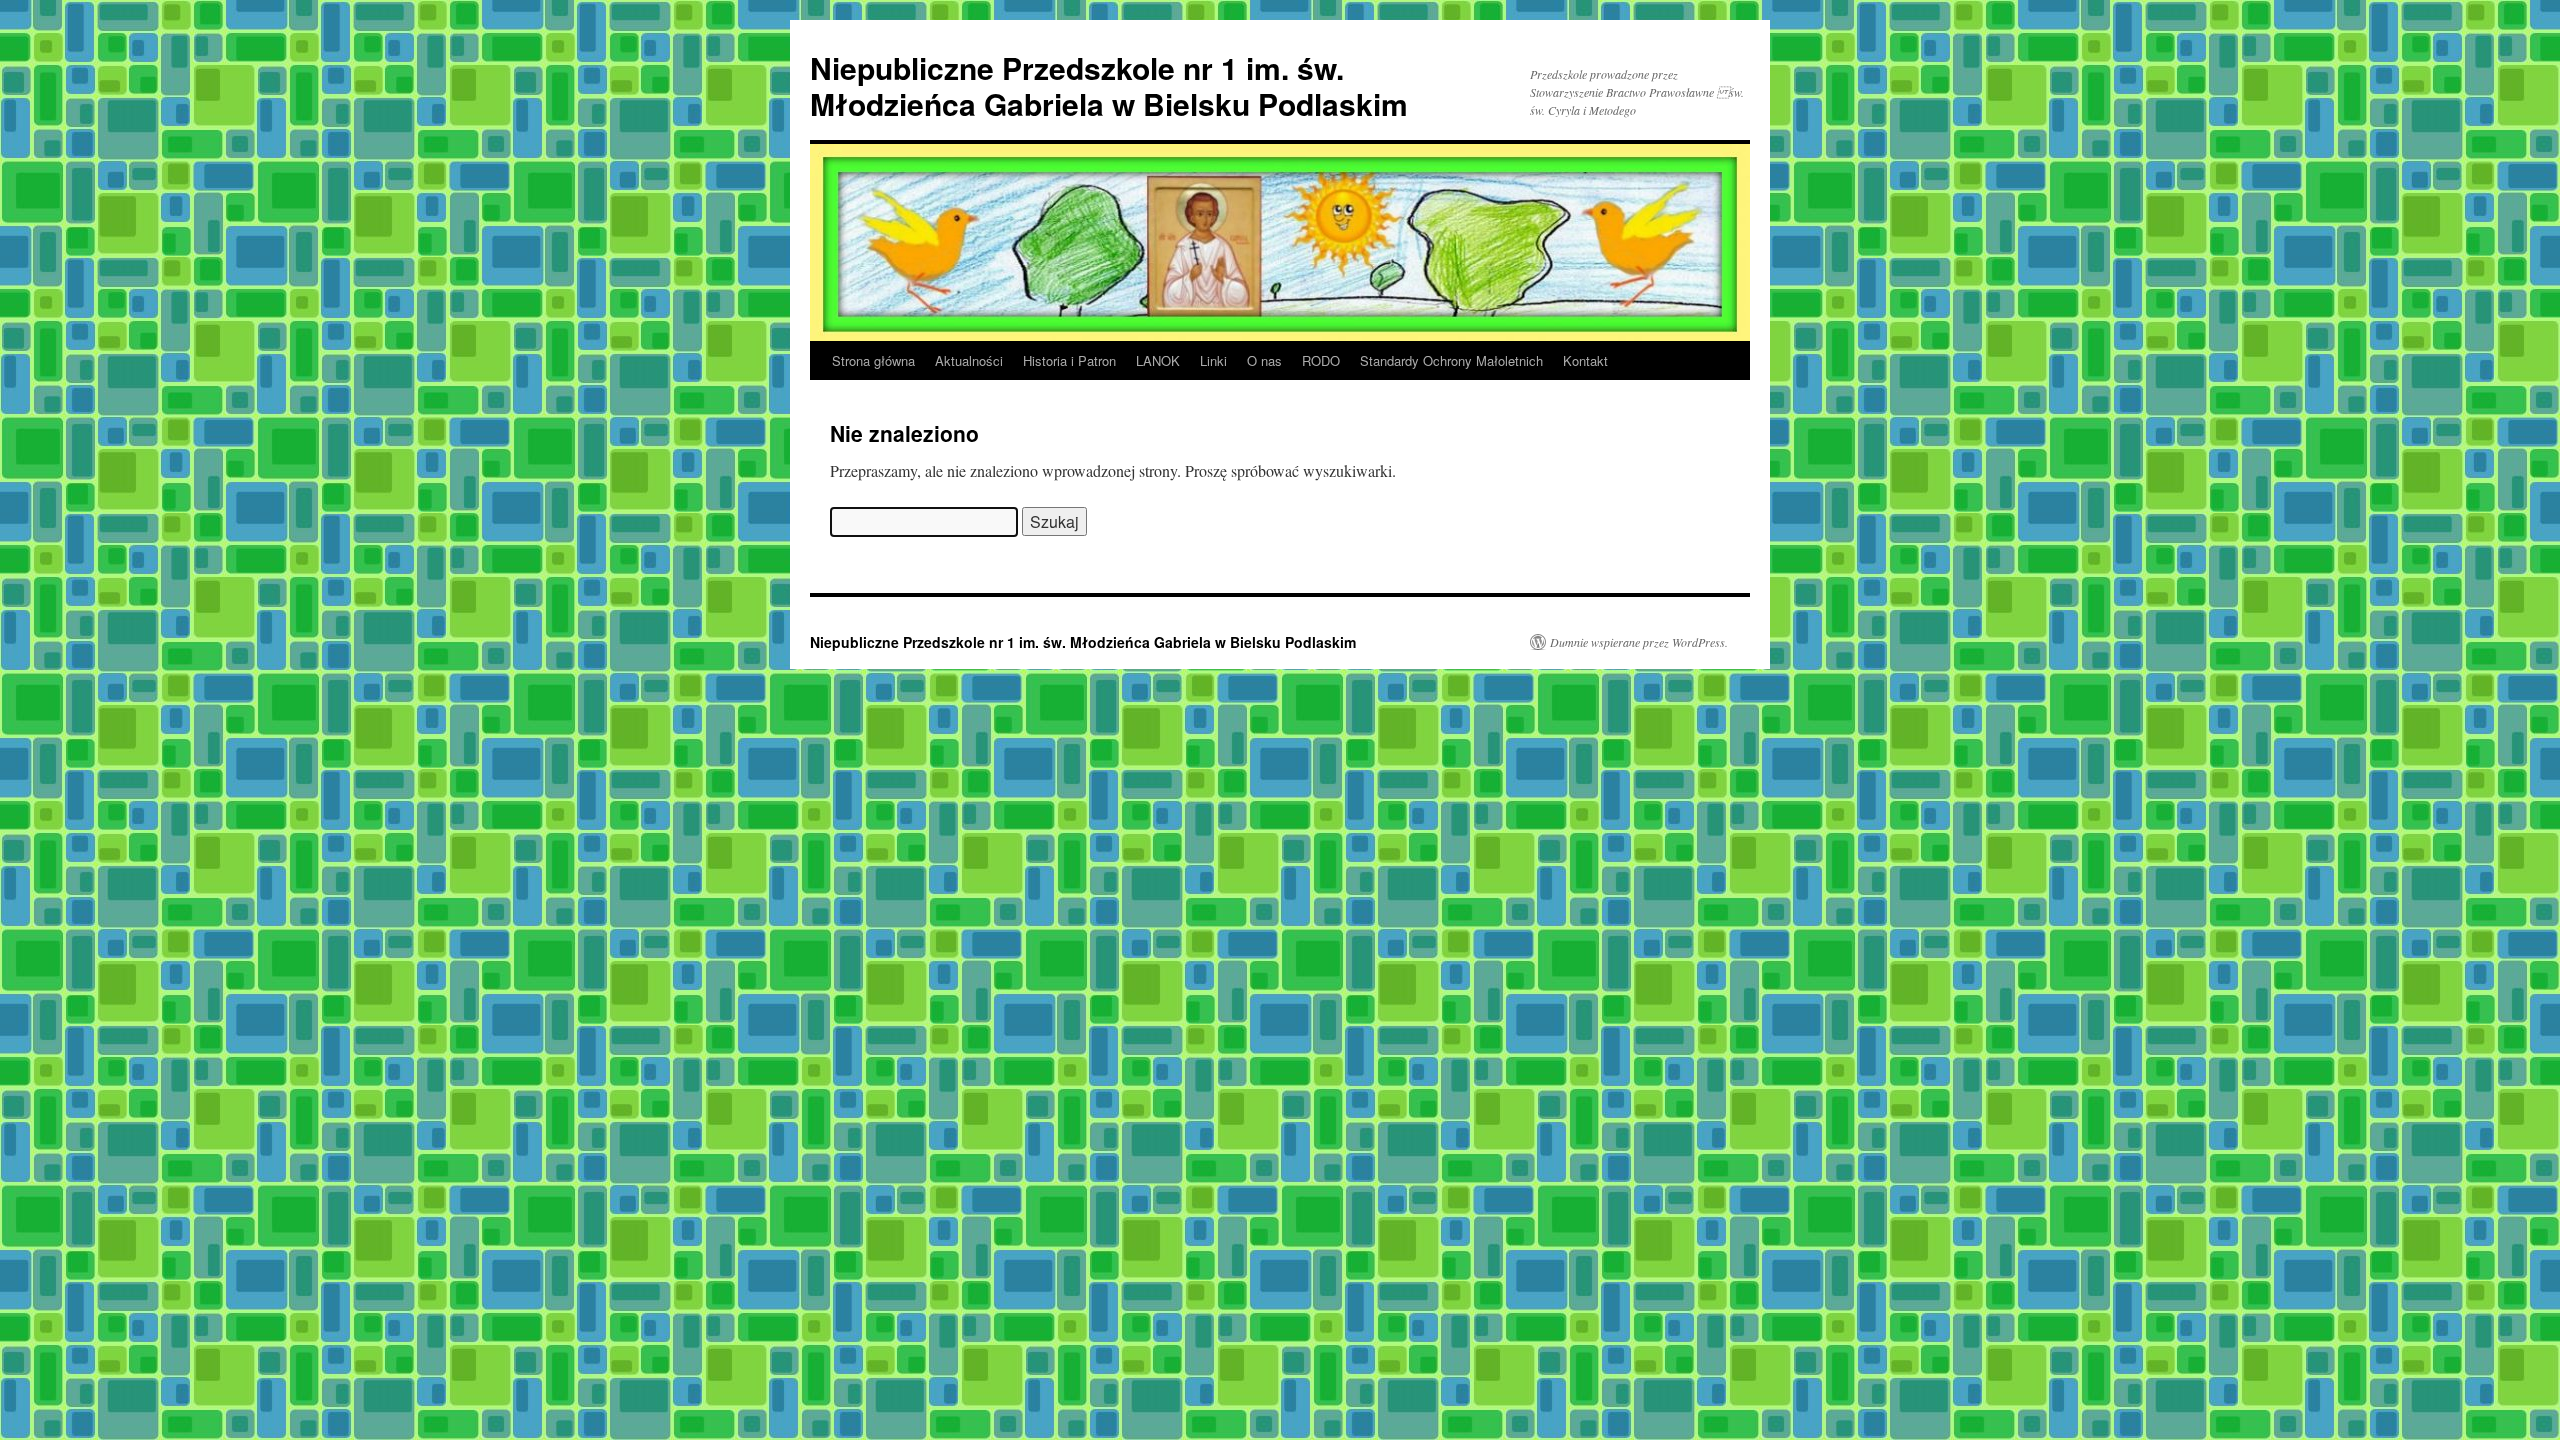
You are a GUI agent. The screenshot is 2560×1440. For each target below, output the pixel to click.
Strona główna (873, 360)
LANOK (1158, 360)
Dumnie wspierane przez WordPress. (1639, 642)
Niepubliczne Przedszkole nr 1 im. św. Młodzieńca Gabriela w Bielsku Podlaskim (1109, 85)
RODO (1321, 360)
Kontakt (1585, 360)
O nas (1264, 360)
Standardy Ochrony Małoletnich (1451, 360)
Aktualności (969, 360)
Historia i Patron (1069, 360)
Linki (1213, 360)
